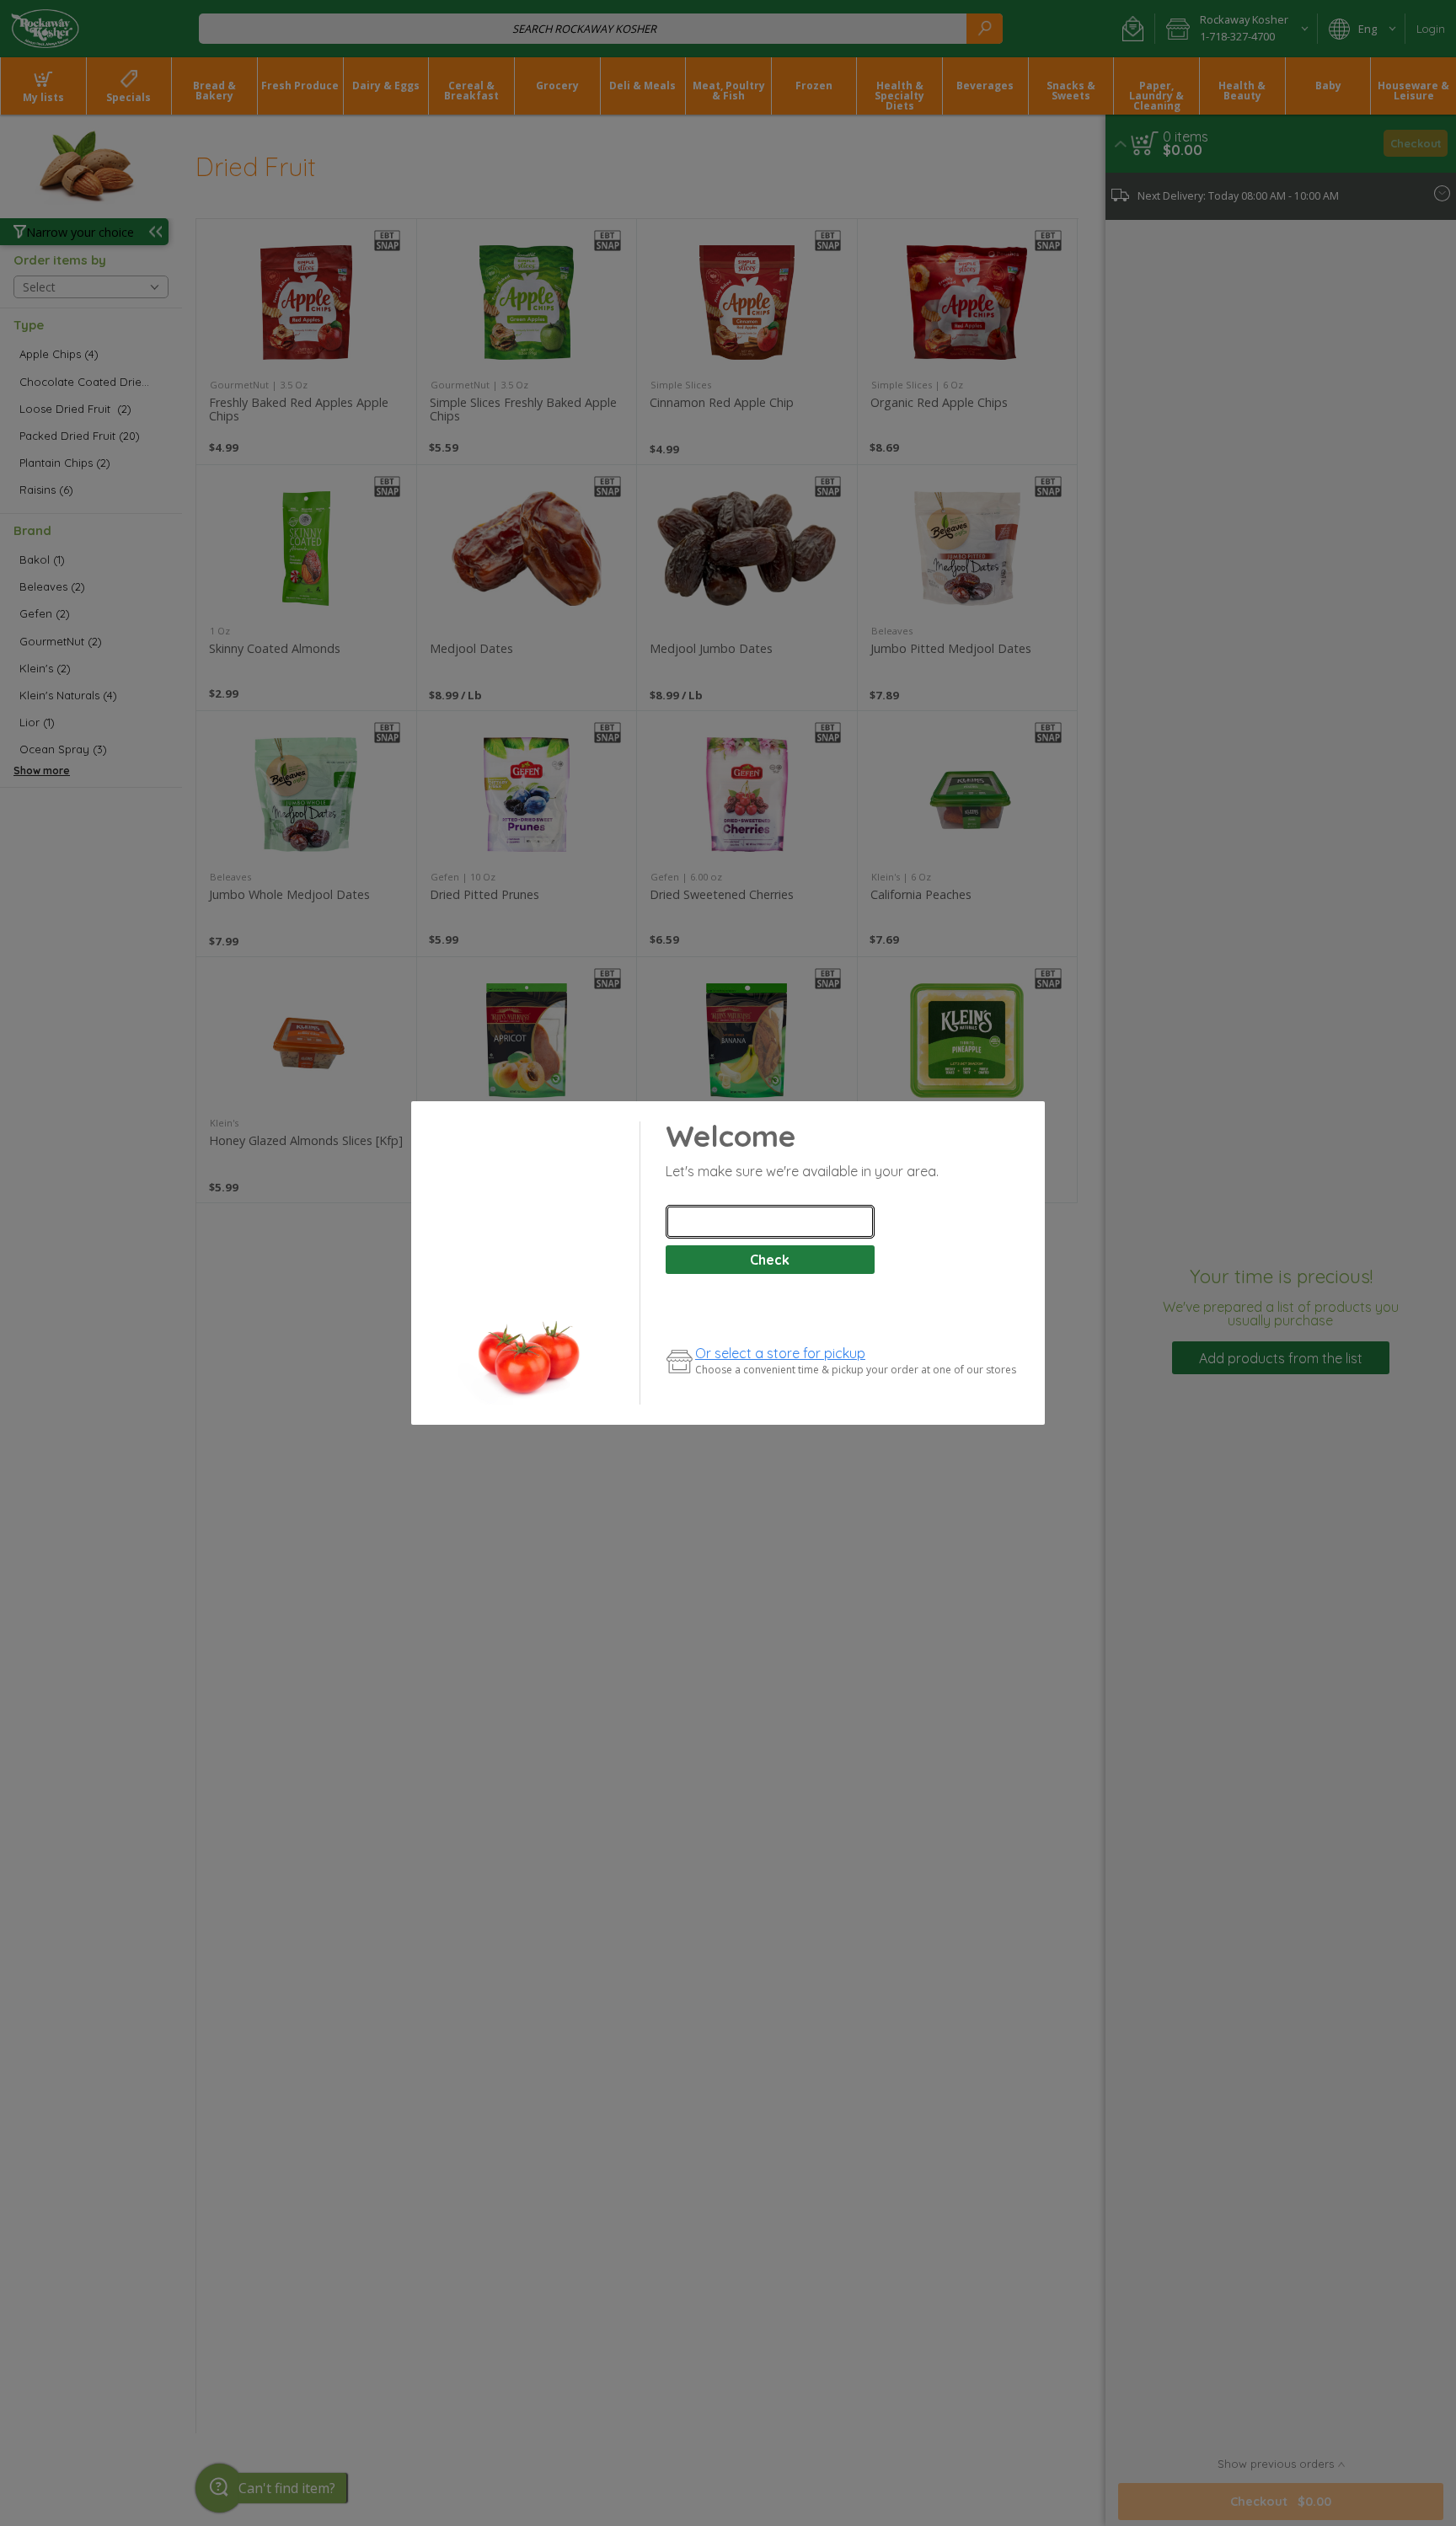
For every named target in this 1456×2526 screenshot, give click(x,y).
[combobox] (770, 1222)
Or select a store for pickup (780, 1353)
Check (770, 1260)
